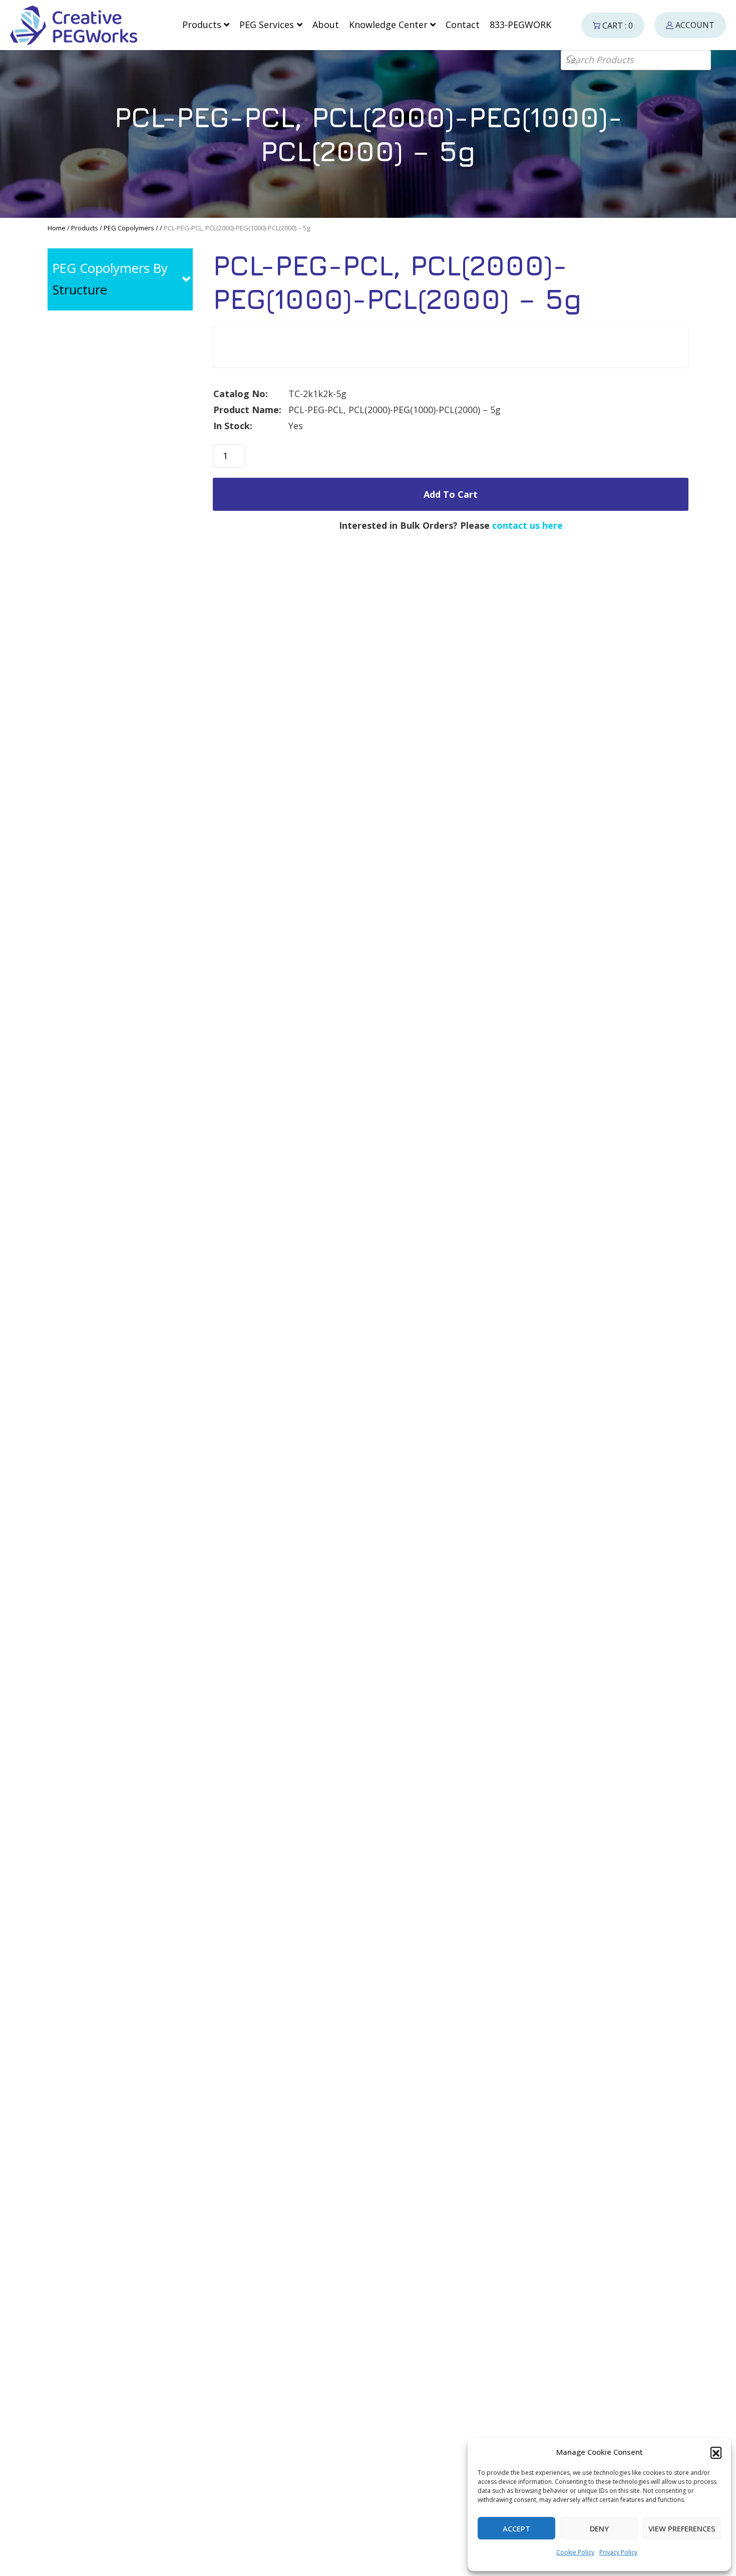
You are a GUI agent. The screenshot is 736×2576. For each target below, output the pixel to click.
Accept (516, 2528)
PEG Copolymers (129, 228)
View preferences (682, 2528)
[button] (716, 2452)
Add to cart (451, 494)
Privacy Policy (618, 2552)
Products (85, 228)
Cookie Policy (575, 2552)
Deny (599, 2528)
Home (57, 228)
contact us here (527, 525)
